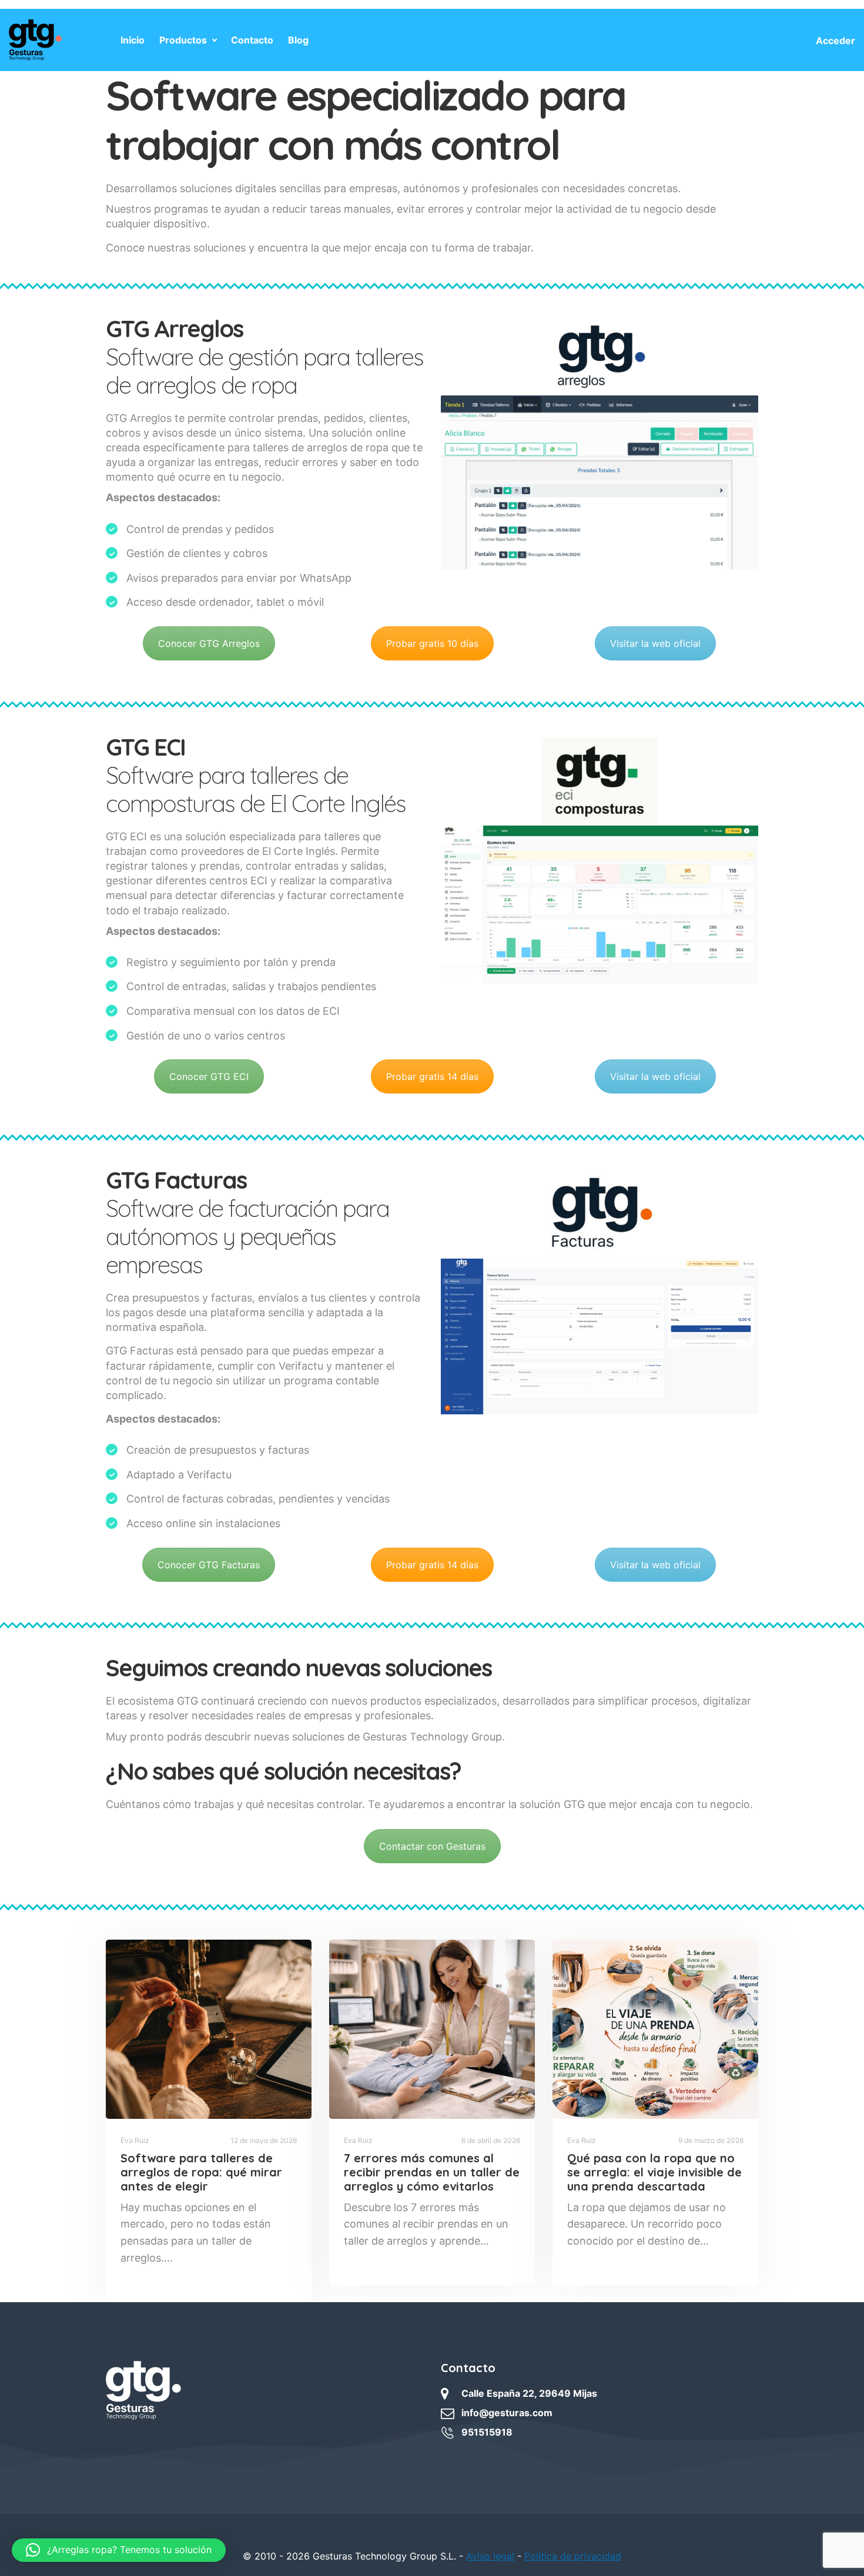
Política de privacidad (573, 2556)
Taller (360, 2259)
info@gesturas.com (507, 2413)
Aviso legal (490, 2556)
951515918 (487, 2432)
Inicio (133, 40)
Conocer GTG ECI (209, 1076)
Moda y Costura (599, 2259)
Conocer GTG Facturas (209, 1565)
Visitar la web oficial (655, 643)
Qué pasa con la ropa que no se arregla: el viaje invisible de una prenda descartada (654, 2172)
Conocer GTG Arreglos (209, 643)
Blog (298, 40)
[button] (119, 2550)
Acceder (835, 41)
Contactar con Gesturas (432, 1846)
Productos (183, 40)
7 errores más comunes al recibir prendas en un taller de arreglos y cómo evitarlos (432, 2172)
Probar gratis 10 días (432, 643)
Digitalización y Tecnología (172, 2276)
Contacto (252, 40)
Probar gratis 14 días (432, 1076)
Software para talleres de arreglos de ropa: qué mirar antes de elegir (201, 2172)
